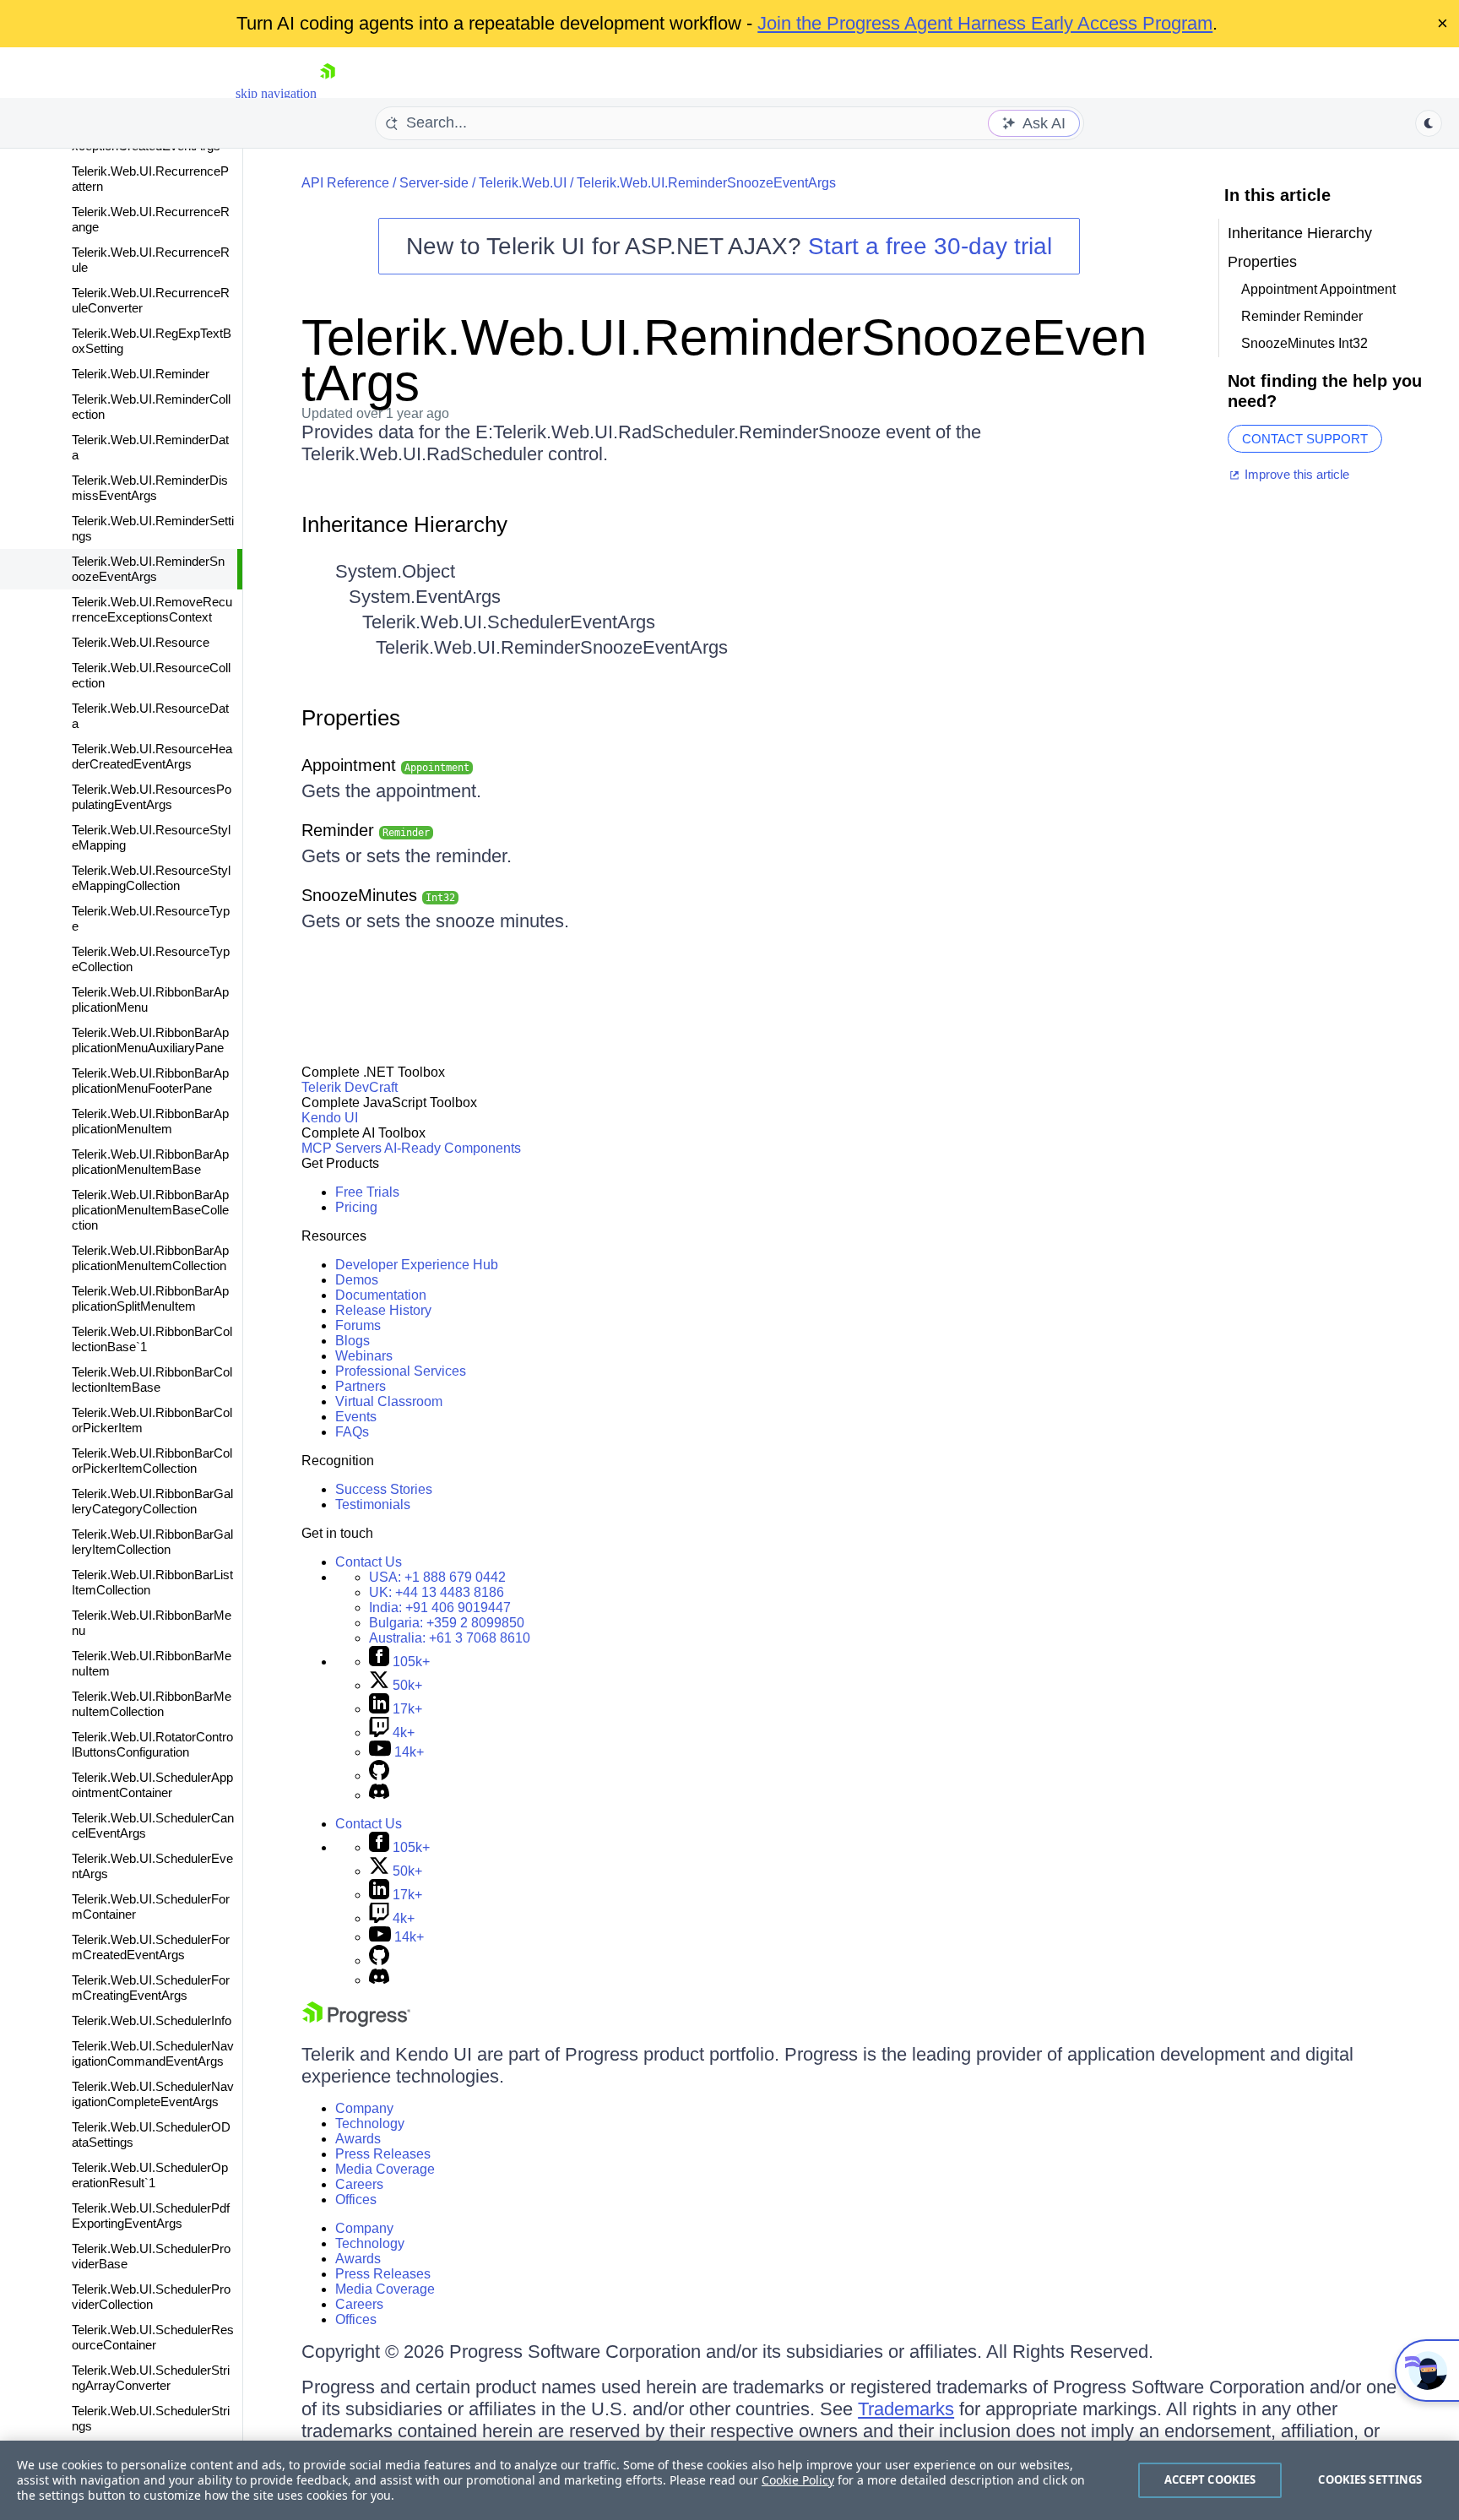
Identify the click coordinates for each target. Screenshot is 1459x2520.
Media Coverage (385, 2169)
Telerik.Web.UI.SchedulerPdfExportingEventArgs (151, 2216)
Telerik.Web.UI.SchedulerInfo (152, 2020)
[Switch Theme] (1429, 123)
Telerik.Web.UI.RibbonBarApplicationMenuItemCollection (150, 1258)
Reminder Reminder (1302, 316)
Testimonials (373, 1504)
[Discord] (379, 1795)
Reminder (366, 830)
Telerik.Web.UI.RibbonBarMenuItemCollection (152, 1704)
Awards (358, 2139)
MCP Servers (342, 1148)
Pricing (356, 1207)
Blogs (353, 1341)
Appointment (385, 765)
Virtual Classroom (389, 1401)
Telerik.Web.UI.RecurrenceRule (151, 260)
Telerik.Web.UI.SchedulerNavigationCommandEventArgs (153, 2053)
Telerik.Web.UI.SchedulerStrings (151, 2418)
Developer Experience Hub (417, 1265)
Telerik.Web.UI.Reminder (141, 374)
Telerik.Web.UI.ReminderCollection (151, 407)
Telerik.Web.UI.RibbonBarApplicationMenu (150, 999)
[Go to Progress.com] (356, 2022)
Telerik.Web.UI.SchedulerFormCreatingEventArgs (151, 1988)
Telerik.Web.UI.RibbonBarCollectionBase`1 (152, 1339)
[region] (729, 2480)
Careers (359, 2184)
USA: (437, 1577)
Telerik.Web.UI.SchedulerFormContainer (151, 1906)
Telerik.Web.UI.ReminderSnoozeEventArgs (148, 569)
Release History (383, 1310)
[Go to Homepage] (328, 93)
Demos (357, 1280)
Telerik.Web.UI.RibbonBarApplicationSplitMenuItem (150, 1298)
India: (440, 1608)
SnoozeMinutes (378, 895)
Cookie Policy (798, 2480)
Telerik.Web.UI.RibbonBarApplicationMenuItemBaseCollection (150, 1210)
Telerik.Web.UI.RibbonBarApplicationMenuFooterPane (150, 1081)
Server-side (434, 183)
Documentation (381, 1295)
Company (364, 2108)
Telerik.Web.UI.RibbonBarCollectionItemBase (152, 1379)
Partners (361, 1386)
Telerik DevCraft (350, 1087)
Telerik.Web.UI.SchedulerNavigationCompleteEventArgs (153, 2094)
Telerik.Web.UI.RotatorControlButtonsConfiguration (152, 1744)
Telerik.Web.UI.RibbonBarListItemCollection (152, 1582)
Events (356, 1417)
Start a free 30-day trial (930, 246)
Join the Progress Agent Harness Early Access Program (985, 23)
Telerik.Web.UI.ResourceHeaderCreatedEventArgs (152, 756)
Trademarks (906, 2409)
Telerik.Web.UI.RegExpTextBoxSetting (152, 341)
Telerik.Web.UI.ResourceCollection (151, 675)
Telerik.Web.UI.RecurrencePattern (150, 179)
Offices (356, 2200)
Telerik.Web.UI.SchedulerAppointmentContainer (152, 1785)
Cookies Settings (1370, 2479)
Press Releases (383, 2154)
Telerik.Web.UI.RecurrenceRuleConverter (151, 300)
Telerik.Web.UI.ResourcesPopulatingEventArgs (152, 797)
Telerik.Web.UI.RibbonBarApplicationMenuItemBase (150, 1162)
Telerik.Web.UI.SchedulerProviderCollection (151, 2297)
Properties (351, 718)
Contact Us (369, 1562)
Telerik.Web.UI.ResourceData (150, 716)
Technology (370, 2124)
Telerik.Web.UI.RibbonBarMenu (152, 1623)
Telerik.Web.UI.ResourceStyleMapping (151, 837)
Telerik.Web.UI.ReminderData (150, 447)
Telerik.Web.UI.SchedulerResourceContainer (153, 2337)
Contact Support (1305, 439)
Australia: (450, 1638)
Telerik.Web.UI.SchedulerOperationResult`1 (150, 2175)
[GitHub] (379, 1776)
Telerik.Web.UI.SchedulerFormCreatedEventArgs (151, 1947)
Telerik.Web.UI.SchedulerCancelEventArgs (153, 1825)
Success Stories (384, 1489)
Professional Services (401, 1371)
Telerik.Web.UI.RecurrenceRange (151, 219)
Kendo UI (330, 1118)
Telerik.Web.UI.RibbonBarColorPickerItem (152, 1420)
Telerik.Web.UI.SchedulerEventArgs (152, 1866)
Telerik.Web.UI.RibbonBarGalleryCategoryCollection (152, 1501)
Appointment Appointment (1318, 289)
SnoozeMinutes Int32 (1304, 343)
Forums (358, 1325)
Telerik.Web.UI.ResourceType (151, 918)
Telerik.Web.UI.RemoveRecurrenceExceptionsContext (152, 609)
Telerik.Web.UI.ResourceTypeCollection (151, 959)
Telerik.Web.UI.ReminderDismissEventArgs (150, 488)
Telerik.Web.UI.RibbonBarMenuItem (152, 1663)
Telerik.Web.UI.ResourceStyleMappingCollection (151, 878)
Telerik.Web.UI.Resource (141, 642)
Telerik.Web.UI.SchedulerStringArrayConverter (151, 2378)
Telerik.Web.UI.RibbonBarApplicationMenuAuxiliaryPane (150, 1040)
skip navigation (276, 93)
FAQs (352, 1432)
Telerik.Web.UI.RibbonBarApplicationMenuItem (150, 1121)
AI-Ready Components (453, 1148)
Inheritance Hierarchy (404, 524)
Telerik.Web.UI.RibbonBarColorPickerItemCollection (152, 1461)
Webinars (364, 1356)
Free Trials (367, 1192)
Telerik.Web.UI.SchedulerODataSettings (151, 2134)
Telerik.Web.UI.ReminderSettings (153, 528)
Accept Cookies (1210, 2479)
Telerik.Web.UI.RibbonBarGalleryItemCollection (152, 1542)
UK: (437, 1592)
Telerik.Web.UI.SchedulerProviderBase (151, 2256)
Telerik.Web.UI (523, 183)
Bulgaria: (447, 1623)
